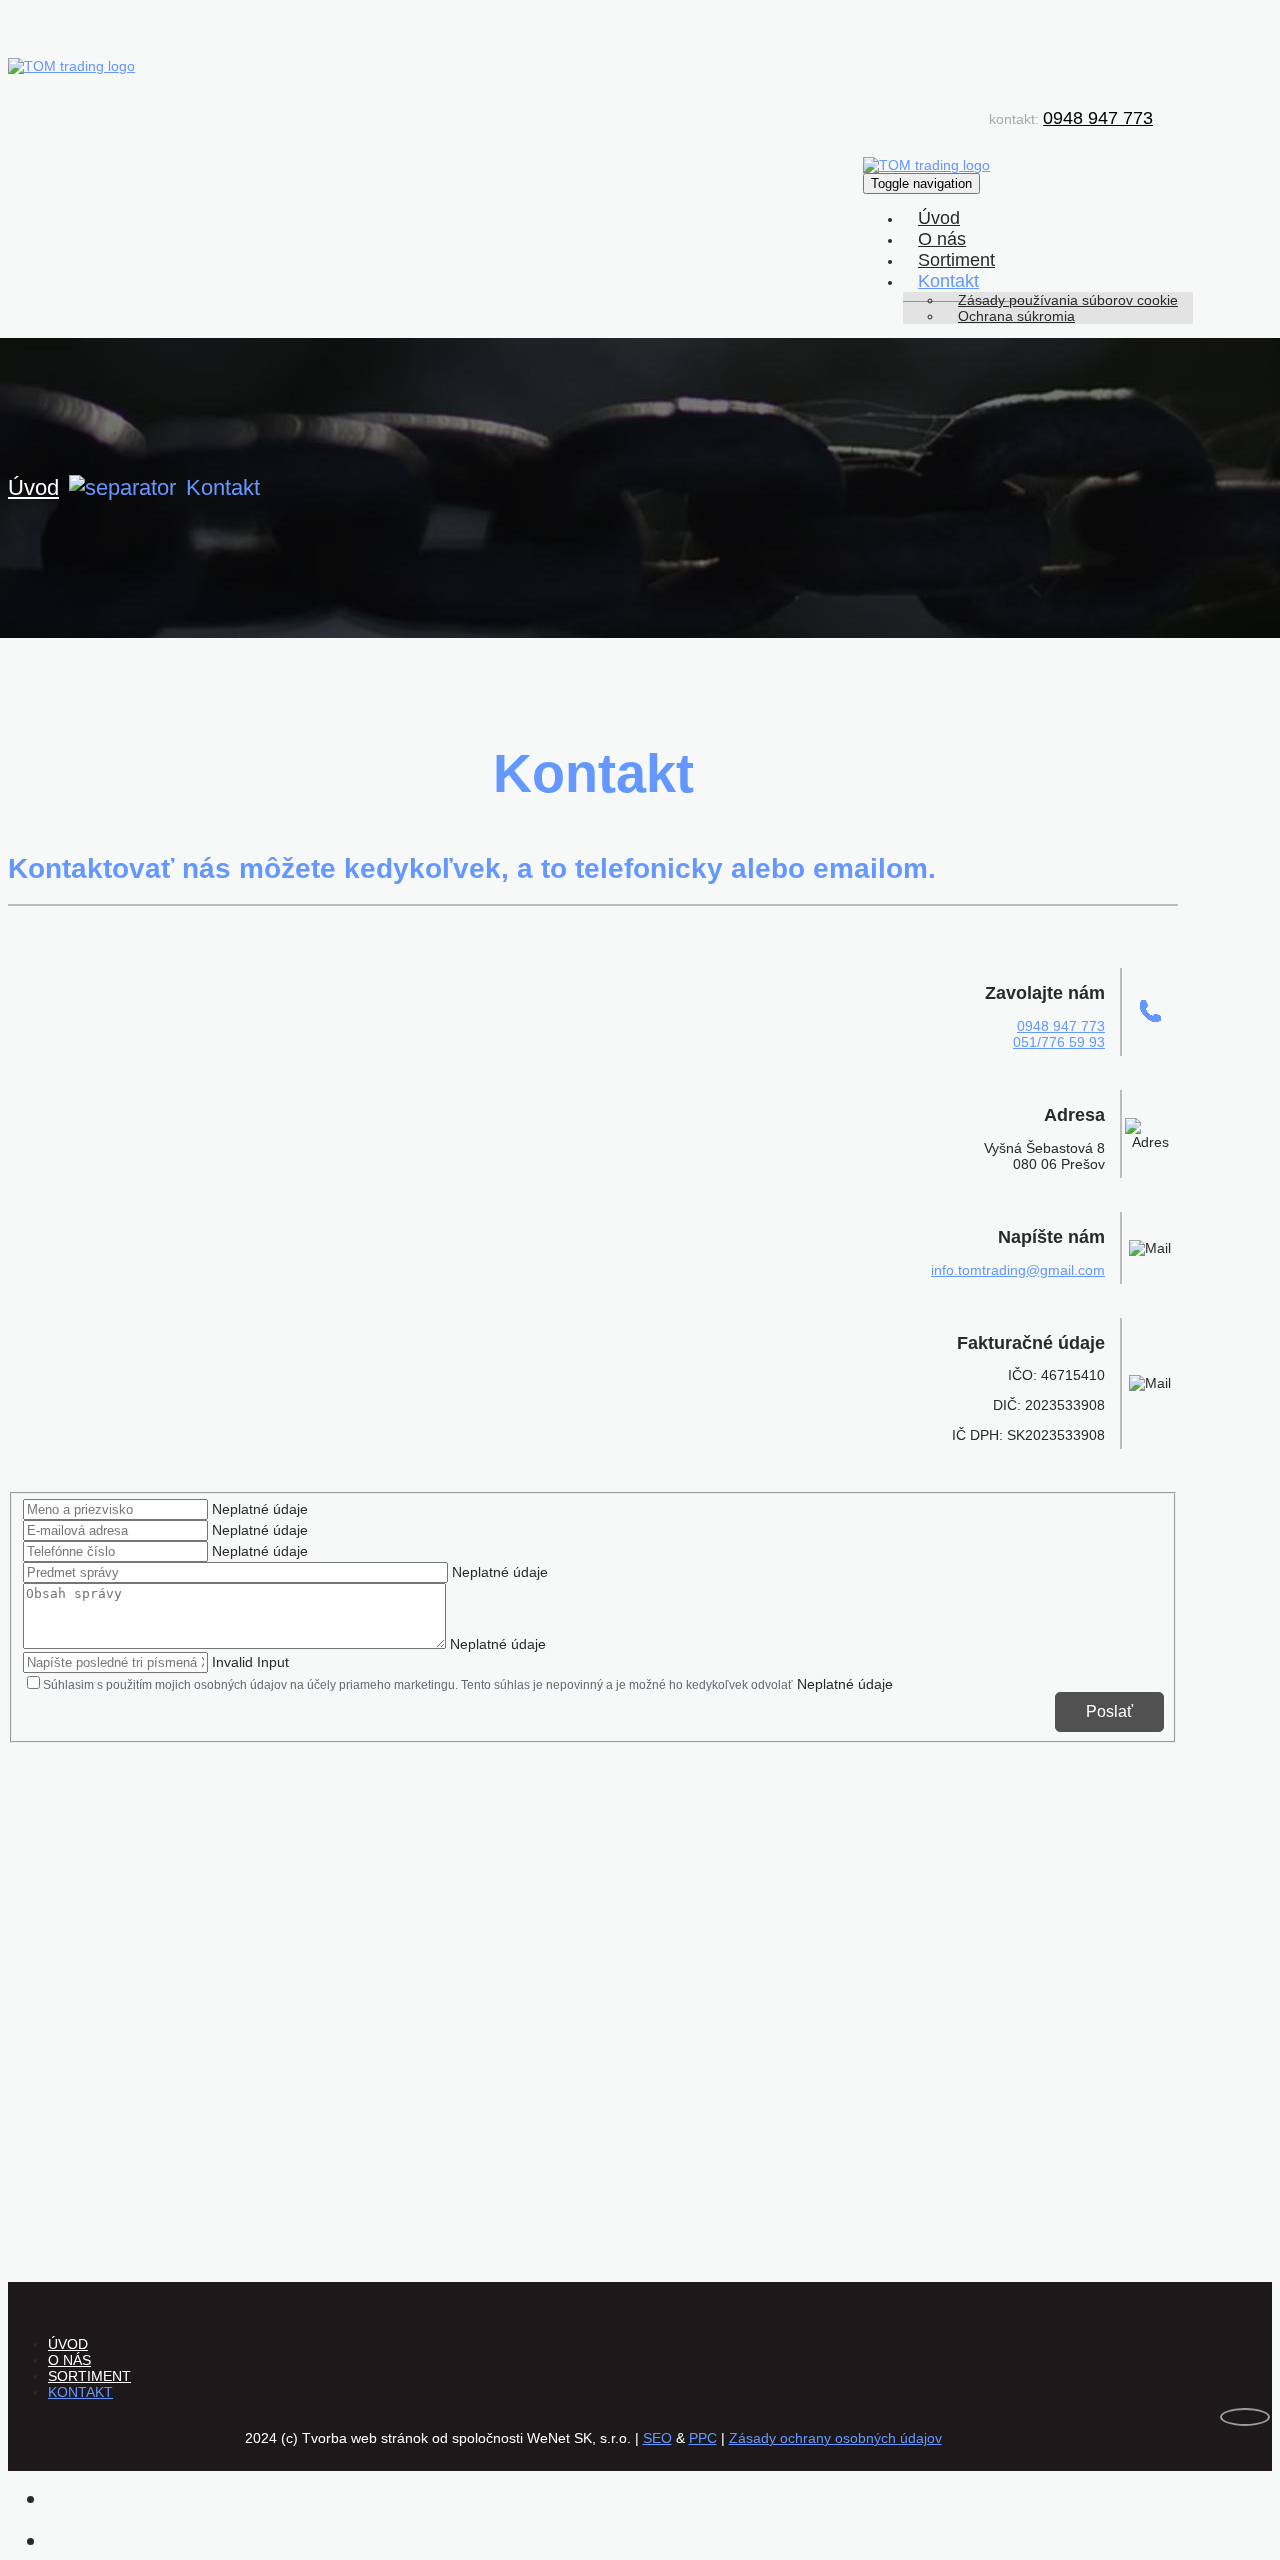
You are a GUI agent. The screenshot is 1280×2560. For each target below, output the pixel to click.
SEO (657, 2438)
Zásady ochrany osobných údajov (835, 2438)
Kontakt (948, 281)
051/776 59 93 (1059, 1042)
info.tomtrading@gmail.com (1018, 1270)
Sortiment (956, 260)
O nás (942, 239)
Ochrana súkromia (1016, 316)
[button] (1009, 281)
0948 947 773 (1098, 118)
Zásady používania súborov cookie (1068, 300)
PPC (703, 2438)
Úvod (939, 218)
